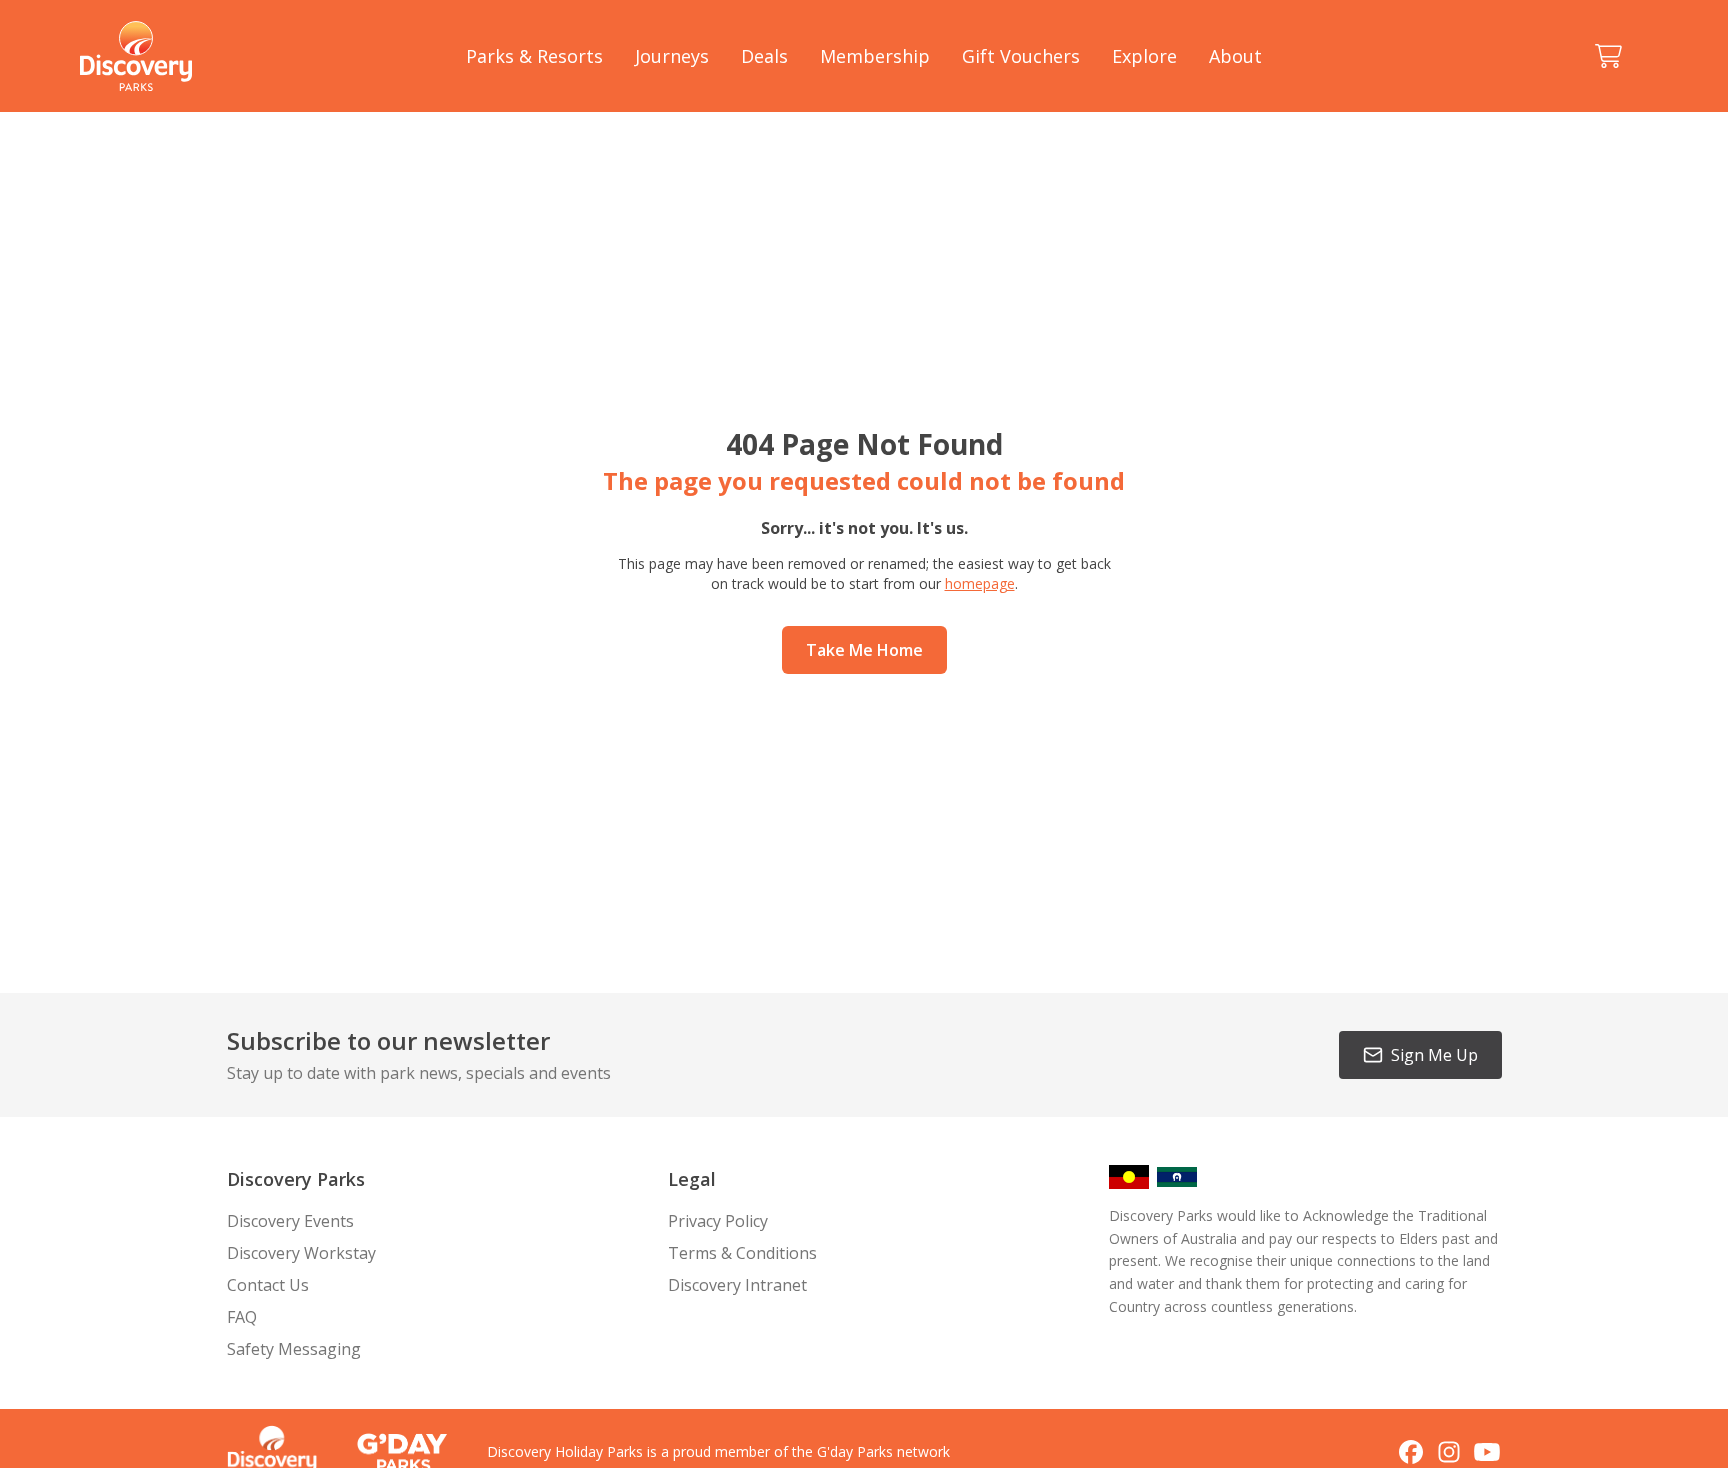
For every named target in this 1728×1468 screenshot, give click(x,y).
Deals (764, 56)
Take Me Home (864, 650)
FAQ (242, 1317)
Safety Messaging (294, 1349)
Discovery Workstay (301, 1253)
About (1235, 56)
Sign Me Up (1434, 1055)
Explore (1144, 56)
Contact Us (268, 1285)
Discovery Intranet (737, 1285)
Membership (875, 56)
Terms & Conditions (742, 1253)
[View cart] (1608, 56)
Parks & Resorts (534, 56)
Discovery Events (290, 1221)
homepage (980, 583)
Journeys (672, 56)
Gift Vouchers (1021, 56)
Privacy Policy (718, 1221)
